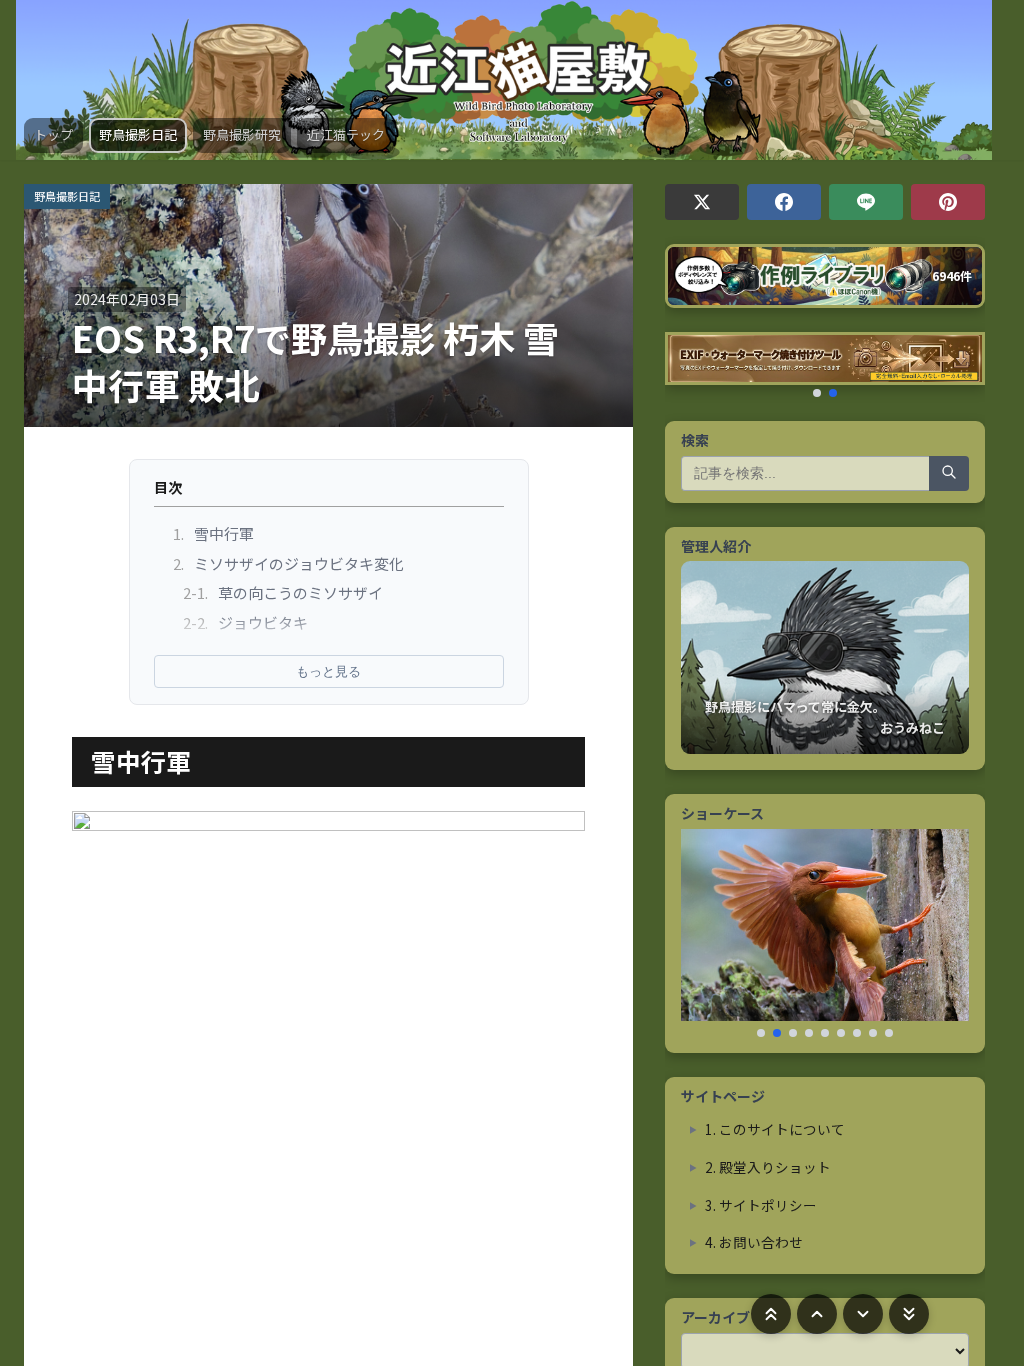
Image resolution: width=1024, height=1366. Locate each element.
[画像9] (889, 1033)
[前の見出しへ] (817, 1314)
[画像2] (777, 1033)
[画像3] (793, 1033)
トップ (53, 134)
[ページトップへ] (771, 1314)
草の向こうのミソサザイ (283, 592)
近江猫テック (346, 134)
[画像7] (857, 1033)
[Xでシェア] (702, 202)
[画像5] (825, 1033)
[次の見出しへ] (863, 1314)
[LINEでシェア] (866, 202)
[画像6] (841, 1033)
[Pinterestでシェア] (948, 202)
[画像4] (809, 1033)
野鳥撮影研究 (242, 134)
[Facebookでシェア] (784, 202)
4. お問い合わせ (754, 1242)
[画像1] (761, 1033)
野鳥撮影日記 (138, 134)
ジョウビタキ (246, 622)
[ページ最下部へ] (909, 1314)
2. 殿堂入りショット (768, 1167)
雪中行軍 (214, 533)
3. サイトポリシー (761, 1205)
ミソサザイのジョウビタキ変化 (289, 563)
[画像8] (873, 1033)
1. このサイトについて (775, 1129)
